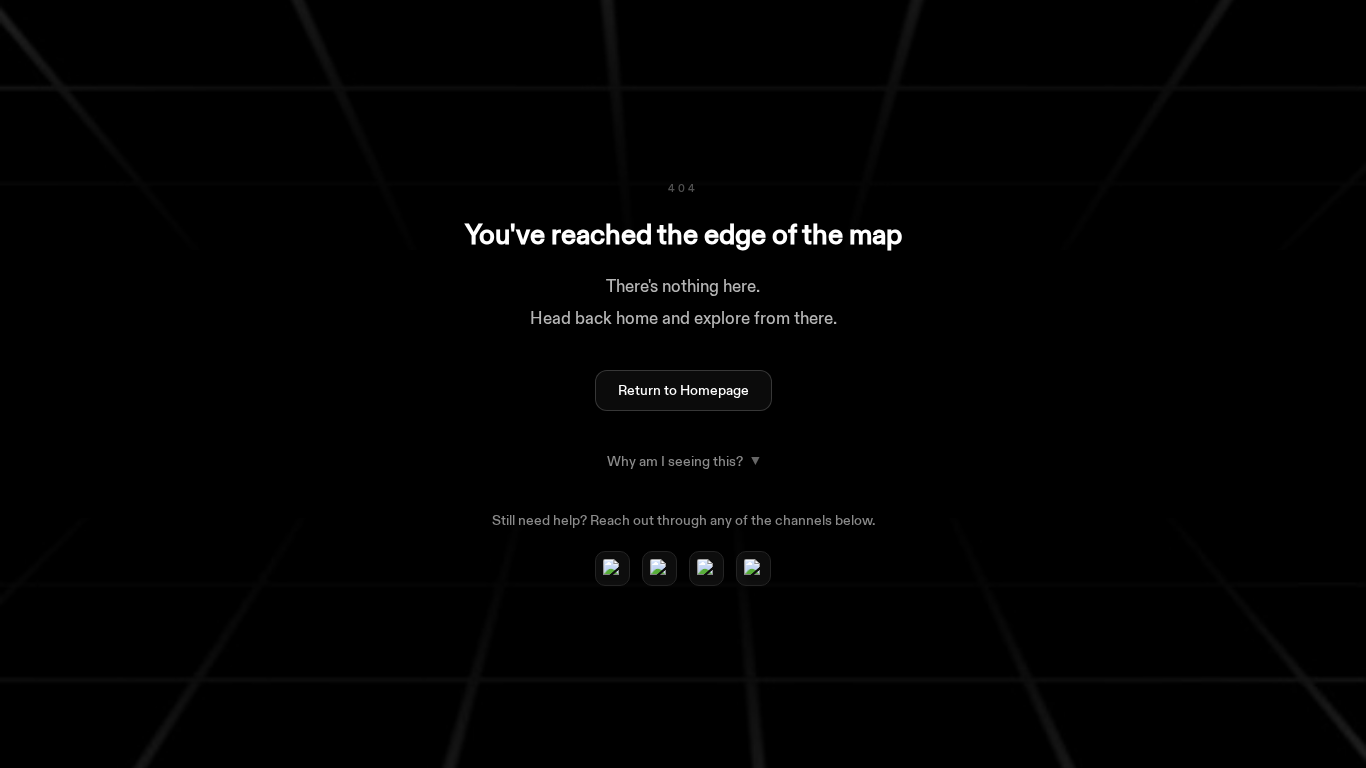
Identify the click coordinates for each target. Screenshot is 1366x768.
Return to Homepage (683, 390)
